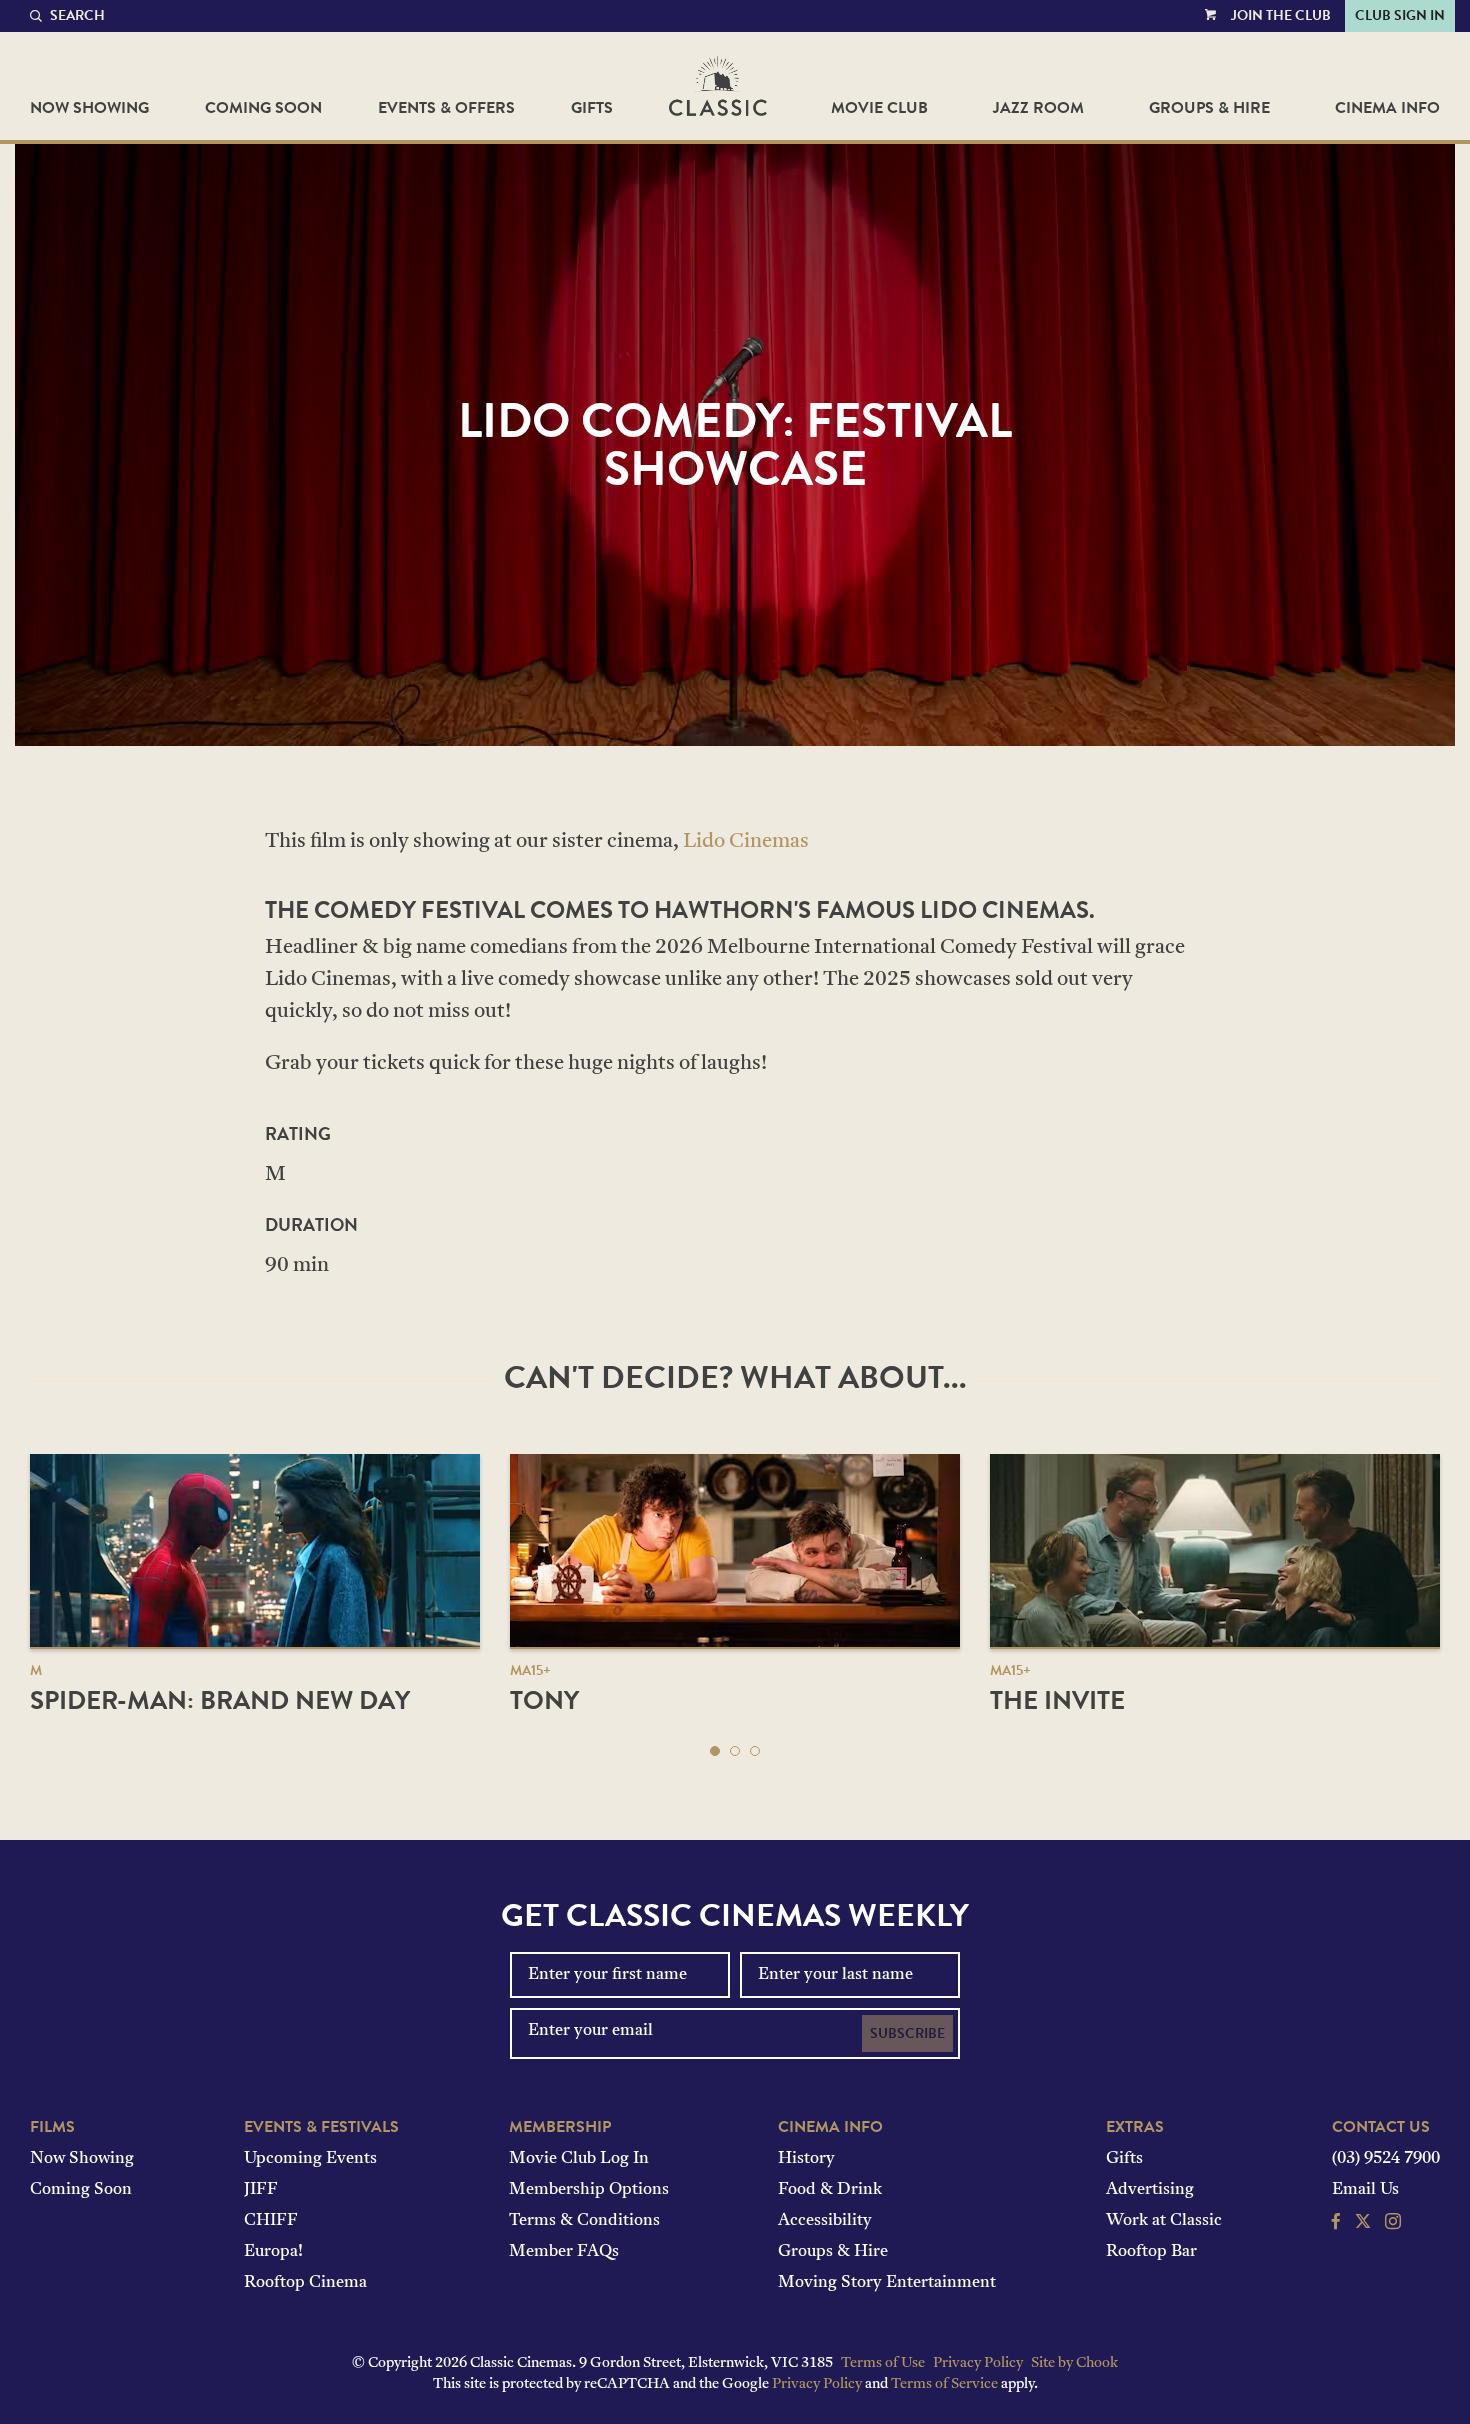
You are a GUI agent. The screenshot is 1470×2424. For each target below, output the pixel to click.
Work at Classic (1164, 2221)
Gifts (592, 108)
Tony (544, 1700)
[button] (715, 1751)
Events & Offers (446, 108)
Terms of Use (883, 2363)
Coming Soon (263, 108)
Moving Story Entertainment (887, 2283)
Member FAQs (564, 2252)
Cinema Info (1387, 108)
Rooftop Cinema (305, 2283)
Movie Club (879, 108)
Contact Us (1381, 2127)
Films (52, 2127)
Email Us (1365, 2190)
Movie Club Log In (579, 2159)
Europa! (273, 2252)
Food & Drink (830, 2190)
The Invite (1057, 1700)
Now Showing (89, 108)
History (806, 2159)
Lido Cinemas (746, 842)
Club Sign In (1400, 15)
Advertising (1150, 2190)
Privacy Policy (978, 2363)
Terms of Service (944, 2384)
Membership (560, 2127)
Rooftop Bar (1151, 2252)
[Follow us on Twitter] (1363, 2224)
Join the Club (1281, 15)
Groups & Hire (1209, 108)
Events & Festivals (321, 2127)
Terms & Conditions (584, 2221)
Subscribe (907, 2033)
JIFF (261, 2190)
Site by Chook (1074, 2363)
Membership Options (589, 2190)
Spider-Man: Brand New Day (220, 1700)
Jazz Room (1038, 108)
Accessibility (825, 2221)
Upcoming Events (310, 2159)
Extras (1135, 2127)
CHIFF (271, 2221)
